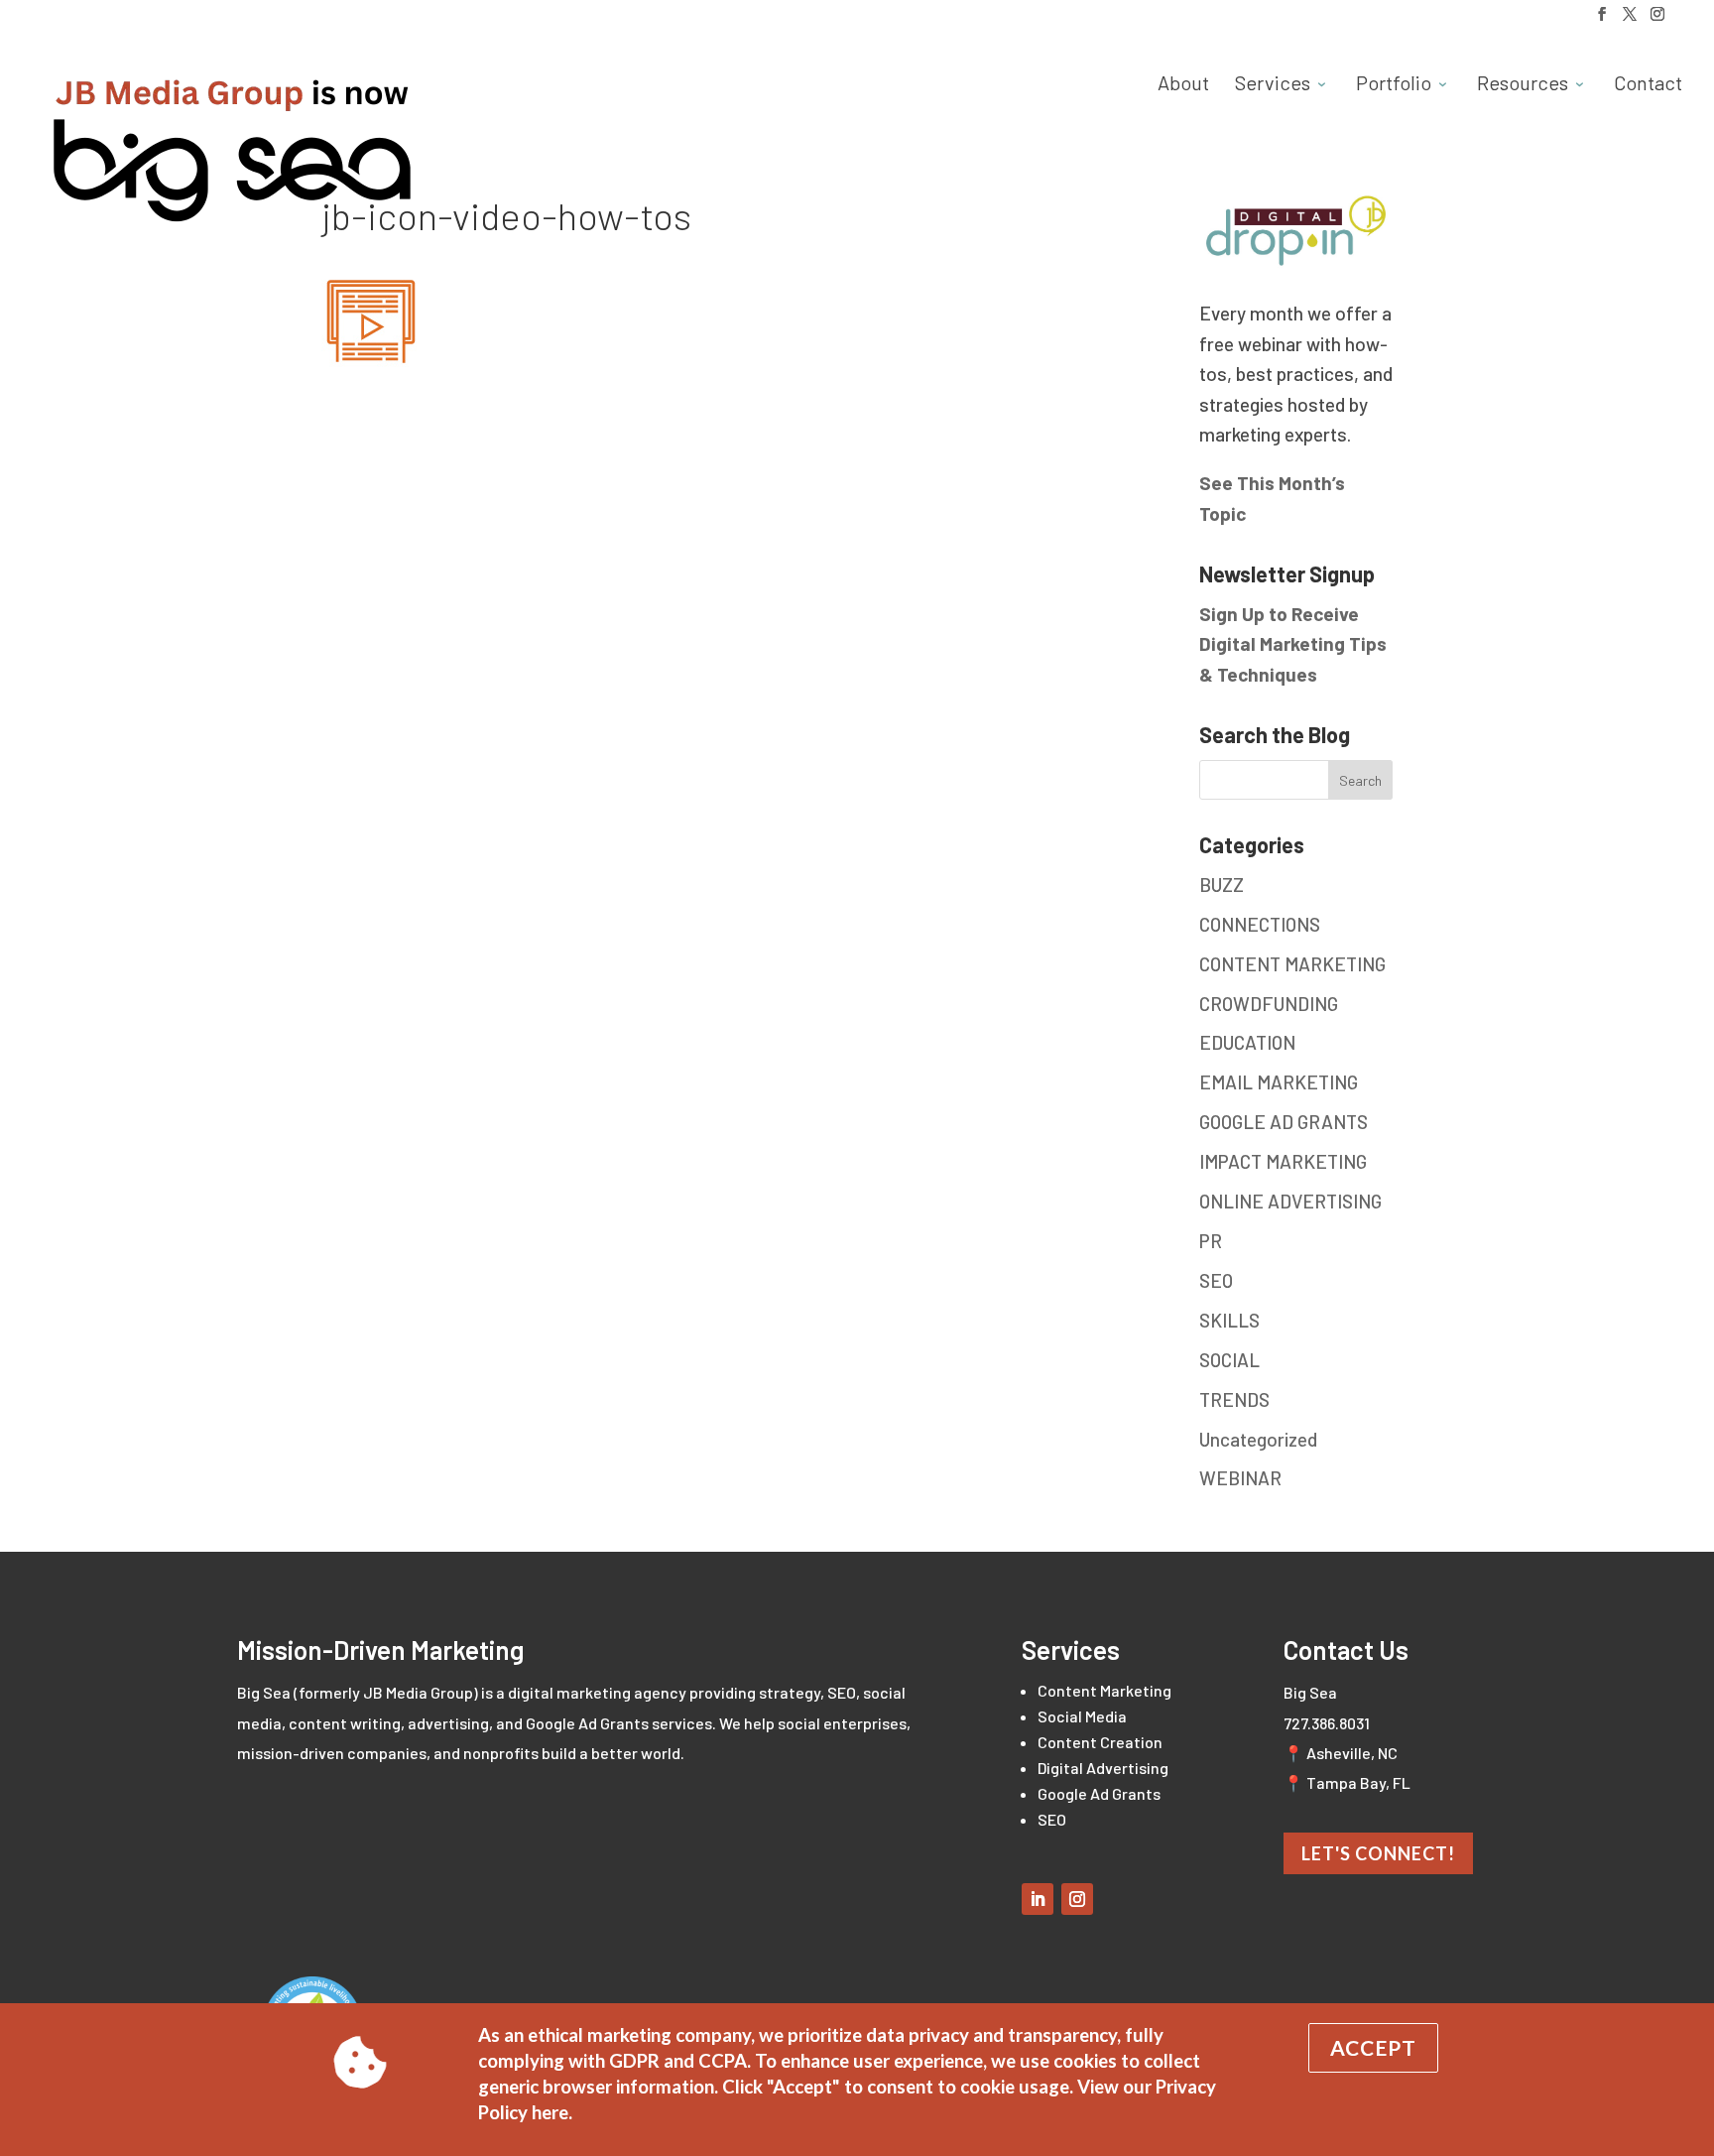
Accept (1373, 2047)
